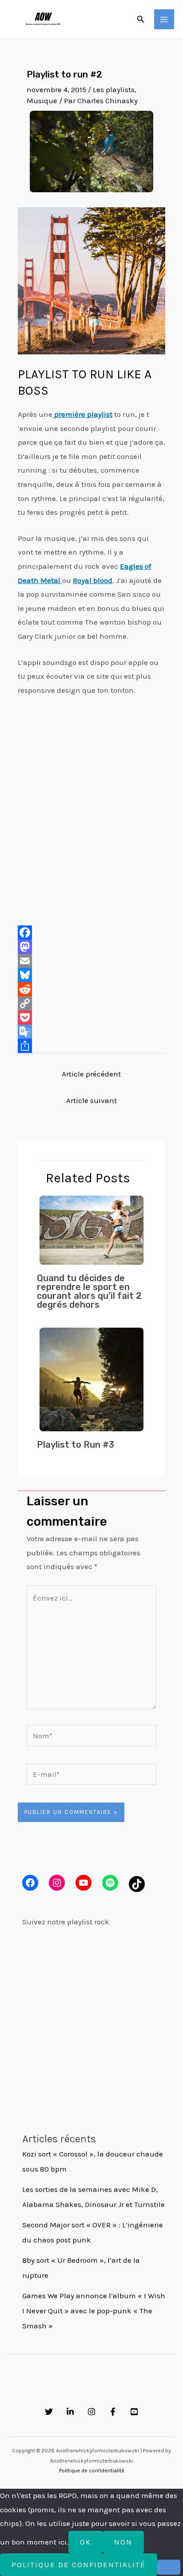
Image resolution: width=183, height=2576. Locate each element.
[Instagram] (91, 2412)
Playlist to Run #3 (76, 1445)
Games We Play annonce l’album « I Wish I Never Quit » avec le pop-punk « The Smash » (94, 2311)
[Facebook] (91, 932)
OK (86, 2542)
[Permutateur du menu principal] (164, 19)
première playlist (82, 414)
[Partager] (91, 1046)
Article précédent (91, 1074)
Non (123, 2542)
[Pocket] (91, 1018)
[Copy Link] (91, 1003)
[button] (141, 19)
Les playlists (114, 89)
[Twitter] (49, 2412)
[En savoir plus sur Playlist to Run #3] (92, 1379)
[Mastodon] (91, 947)
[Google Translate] (91, 1032)
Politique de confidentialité (92, 2471)
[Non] (169, 2567)
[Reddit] (91, 989)
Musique (42, 101)
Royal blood (93, 580)
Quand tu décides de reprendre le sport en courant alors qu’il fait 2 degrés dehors (89, 1291)
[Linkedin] (70, 2412)
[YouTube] (134, 2412)
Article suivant (91, 1100)
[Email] (91, 961)
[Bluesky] (91, 975)
